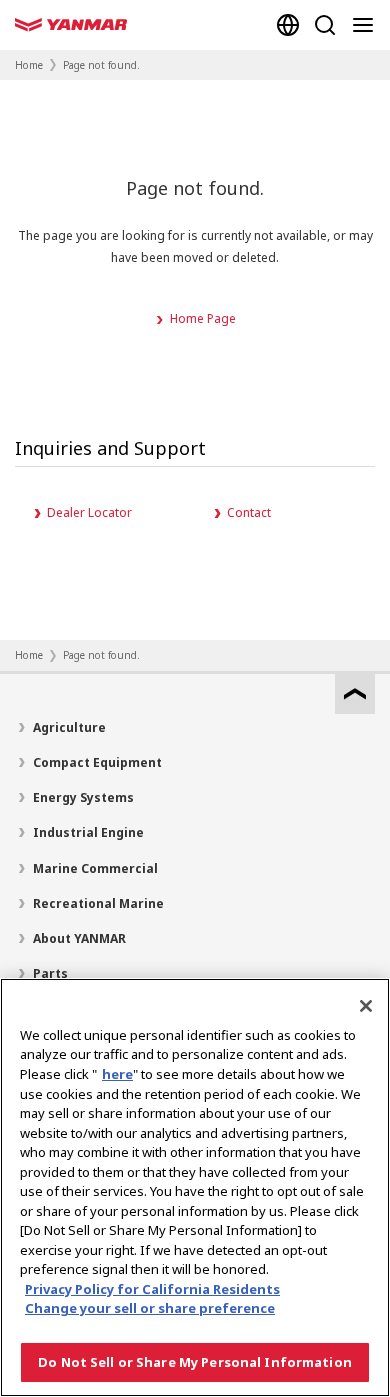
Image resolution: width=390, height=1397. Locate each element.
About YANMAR (79, 938)
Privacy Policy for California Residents (152, 1289)
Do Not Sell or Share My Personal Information (195, 1362)
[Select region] (288, 25)
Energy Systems (83, 797)
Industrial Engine (88, 832)
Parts (50, 973)
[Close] (366, 1006)
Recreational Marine (98, 903)
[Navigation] (367, 25)
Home (29, 65)
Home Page (203, 318)
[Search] (325, 25)
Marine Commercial (95, 868)
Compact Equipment (97, 762)
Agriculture (69, 727)
